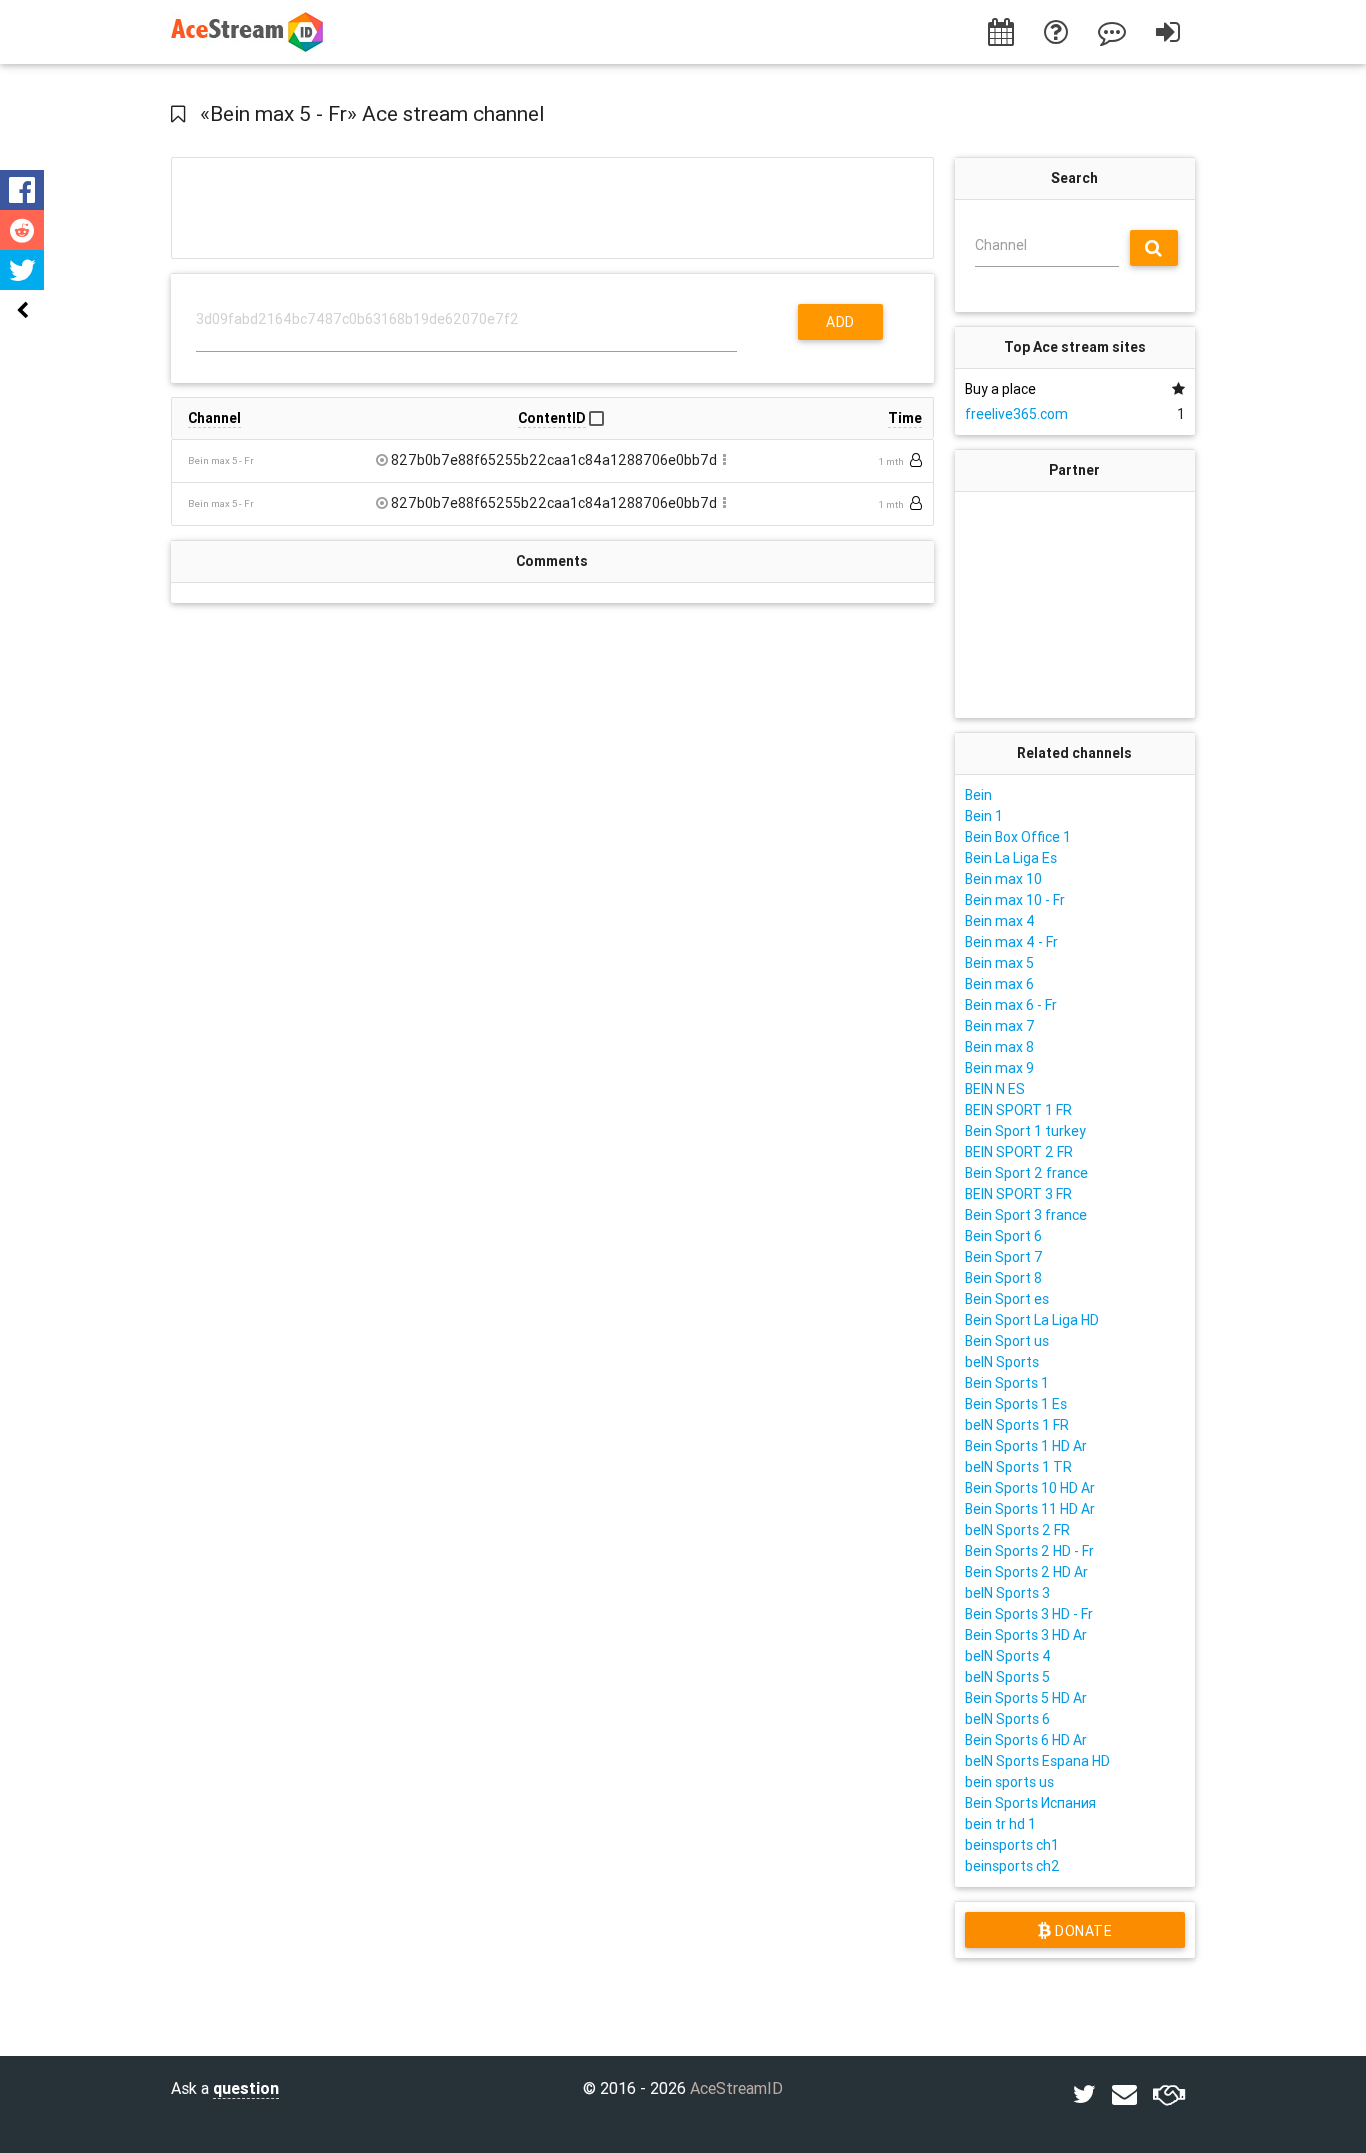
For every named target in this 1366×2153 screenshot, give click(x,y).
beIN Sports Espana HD (1037, 1761)
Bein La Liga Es (1011, 858)
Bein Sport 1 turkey (1025, 1131)
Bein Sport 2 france (1026, 1173)
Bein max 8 (999, 1047)
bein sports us (1009, 1782)
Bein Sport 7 (1004, 1257)
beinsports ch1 (1012, 1845)
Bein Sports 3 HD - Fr (1029, 1614)
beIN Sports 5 (1007, 1677)
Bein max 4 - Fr (1011, 942)
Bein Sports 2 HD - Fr (1029, 1551)
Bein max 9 (999, 1068)
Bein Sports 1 (1007, 1383)
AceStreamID (736, 2088)
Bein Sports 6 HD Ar (1026, 1740)
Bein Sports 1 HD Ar (1026, 1446)
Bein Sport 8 (1003, 1278)
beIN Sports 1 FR (1017, 1425)
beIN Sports (1002, 1362)
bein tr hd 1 (1000, 1824)
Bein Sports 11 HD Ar (1030, 1509)
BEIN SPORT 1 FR (1018, 1110)
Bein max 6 (999, 984)
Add (840, 322)
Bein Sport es (1007, 1299)
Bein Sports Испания (1030, 1803)
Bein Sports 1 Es (1016, 1404)
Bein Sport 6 (1003, 1236)
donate (1081, 1931)
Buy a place (1000, 389)
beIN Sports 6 (1007, 1719)
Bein (978, 795)
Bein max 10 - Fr (1015, 900)
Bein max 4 (1000, 921)
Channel (1001, 245)
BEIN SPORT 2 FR (1019, 1152)
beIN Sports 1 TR (1018, 1467)
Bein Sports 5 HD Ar (1026, 1698)
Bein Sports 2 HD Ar (1026, 1572)
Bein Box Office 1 (1018, 837)
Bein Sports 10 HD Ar (1030, 1488)
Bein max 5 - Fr (221, 460)
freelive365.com (1016, 414)
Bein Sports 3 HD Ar (1026, 1635)
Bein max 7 (1000, 1026)
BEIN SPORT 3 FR (1018, 1194)
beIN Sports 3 (1007, 1593)
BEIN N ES (995, 1089)
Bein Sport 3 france (1026, 1215)
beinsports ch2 (1012, 1866)
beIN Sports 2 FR (1017, 1530)
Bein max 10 (1003, 879)
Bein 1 (984, 816)
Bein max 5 (999, 963)
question (246, 2088)
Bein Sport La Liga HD (1032, 1320)
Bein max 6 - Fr (1011, 1005)
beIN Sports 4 (1008, 1656)
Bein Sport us (1007, 1341)
